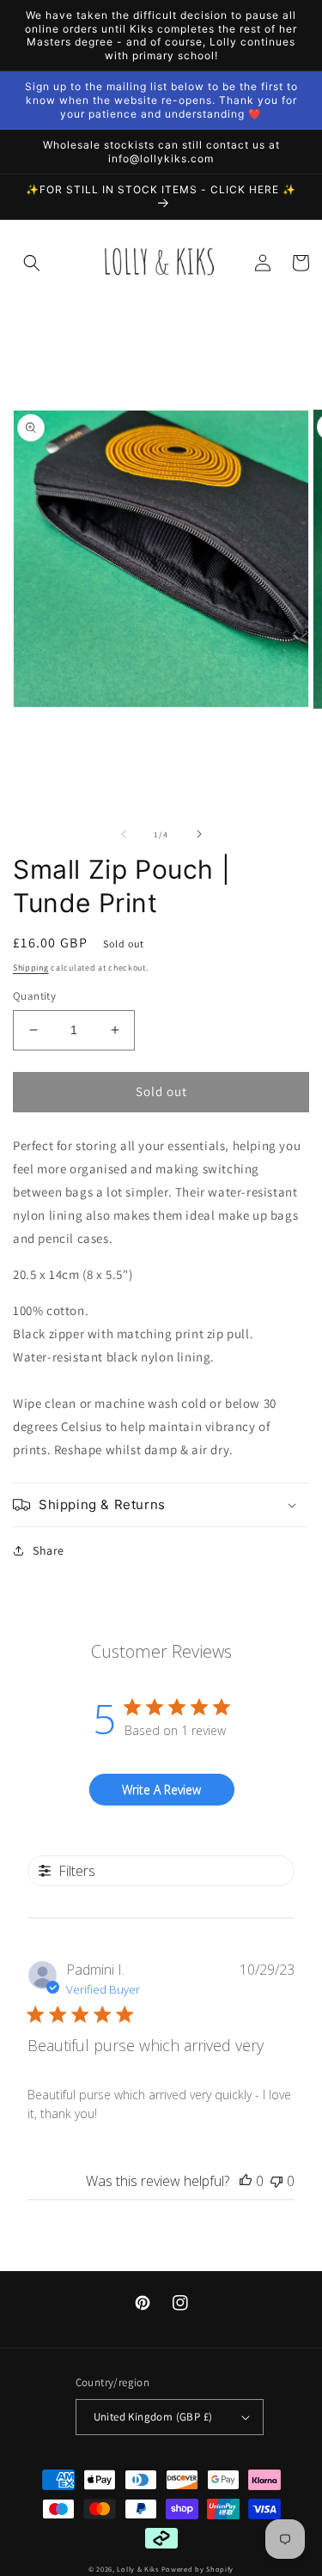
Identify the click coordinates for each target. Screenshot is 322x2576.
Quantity (34, 996)
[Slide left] (124, 834)
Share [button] (49, 1550)
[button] (32, 263)
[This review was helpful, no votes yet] (246, 2181)
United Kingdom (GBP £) (153, 2417)
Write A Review (161, 1790)
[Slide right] (199, 834)
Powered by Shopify (198, 2569)
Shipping (31, 968)
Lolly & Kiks (137, 2569)
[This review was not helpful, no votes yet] (276, 2181)
